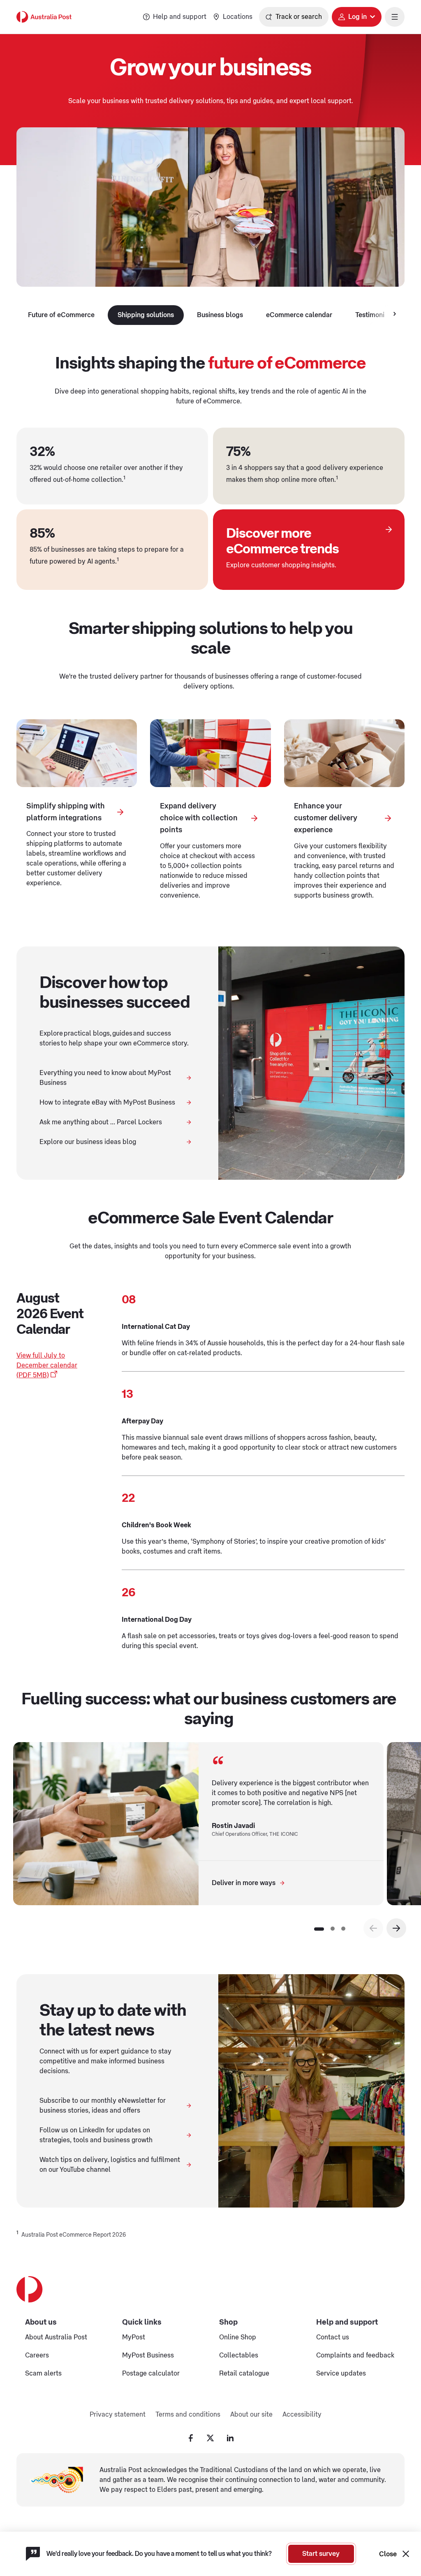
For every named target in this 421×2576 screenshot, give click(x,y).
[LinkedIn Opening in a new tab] (230, 2438)
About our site (251, 2415)
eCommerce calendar (299, 315)
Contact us (333, 2337)
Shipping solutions (146, 315)
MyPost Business (148, 2355)
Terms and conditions (188, 2415)
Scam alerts (43, 2373)
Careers (37, 2355)
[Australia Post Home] (44, 17)
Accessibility (302, 2415)
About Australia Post (56, 2337)
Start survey (321, 2554)
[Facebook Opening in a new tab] (191, 2438)
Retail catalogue (244, 2373)
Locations (238, 17)
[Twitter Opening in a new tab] (210, 2438)
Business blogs (220, 315)
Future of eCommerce (61, 315)
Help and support (180, 17)
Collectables (239, 2355)
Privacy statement (118, 2415)
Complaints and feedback (355, 2355)
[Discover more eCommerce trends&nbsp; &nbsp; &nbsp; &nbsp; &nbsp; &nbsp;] (389, 529)
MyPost (134, 2337)
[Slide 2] (333, 1929)
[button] (396, 1928)
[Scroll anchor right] (395, 315)
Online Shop (238, 2337)
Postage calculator (151, 2373)
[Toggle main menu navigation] (395, 17)
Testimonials (374, 315)
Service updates (341, 2373)
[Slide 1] (319, 1929)
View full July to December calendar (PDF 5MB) (47, 1365)
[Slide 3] (343, 1929)
